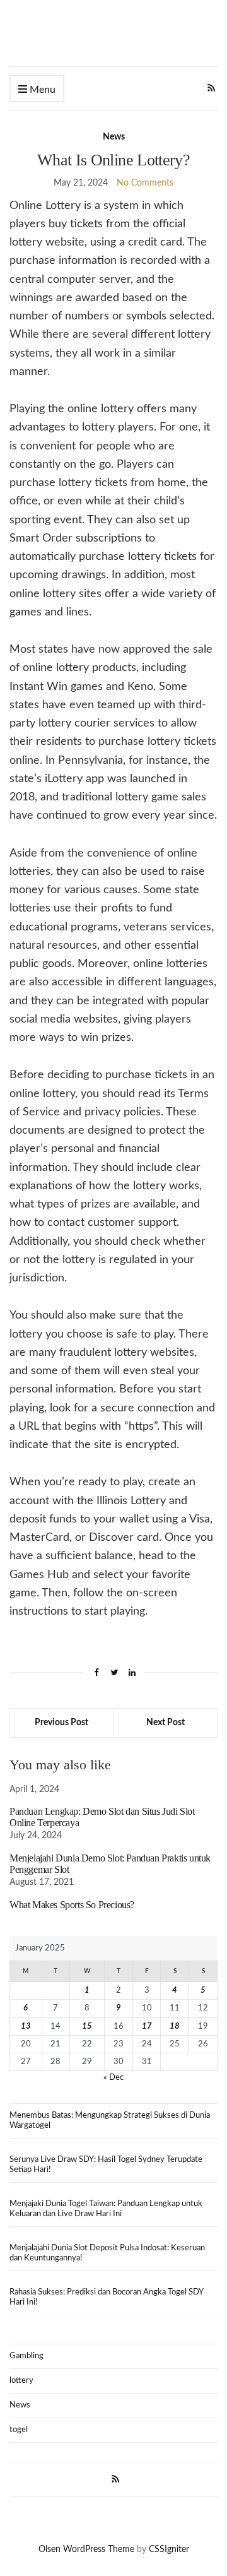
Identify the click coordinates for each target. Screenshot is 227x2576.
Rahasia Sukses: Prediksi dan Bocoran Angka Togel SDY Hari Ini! (107, 2297)
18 (175, 2027)
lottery (21, 2381)
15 (87, 2027)
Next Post (166, 1723)
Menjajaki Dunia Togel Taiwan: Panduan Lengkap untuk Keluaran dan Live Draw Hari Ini (106, 2209)
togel (19, 2430)
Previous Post (61, 1723)
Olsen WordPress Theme (86, 2549)
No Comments (145, 183)
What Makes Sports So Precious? (72, 1905)
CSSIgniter (169, 2549)
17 (147, 2027)
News (114, 137)
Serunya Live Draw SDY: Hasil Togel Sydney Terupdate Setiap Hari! (106, 2165)
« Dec (113, 2078)
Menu (41, 90)
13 (26, 2027)
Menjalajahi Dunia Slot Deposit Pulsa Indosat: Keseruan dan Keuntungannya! (107, 2253)
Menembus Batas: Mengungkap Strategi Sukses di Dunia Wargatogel (110, 2121)
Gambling (26, 2356)
